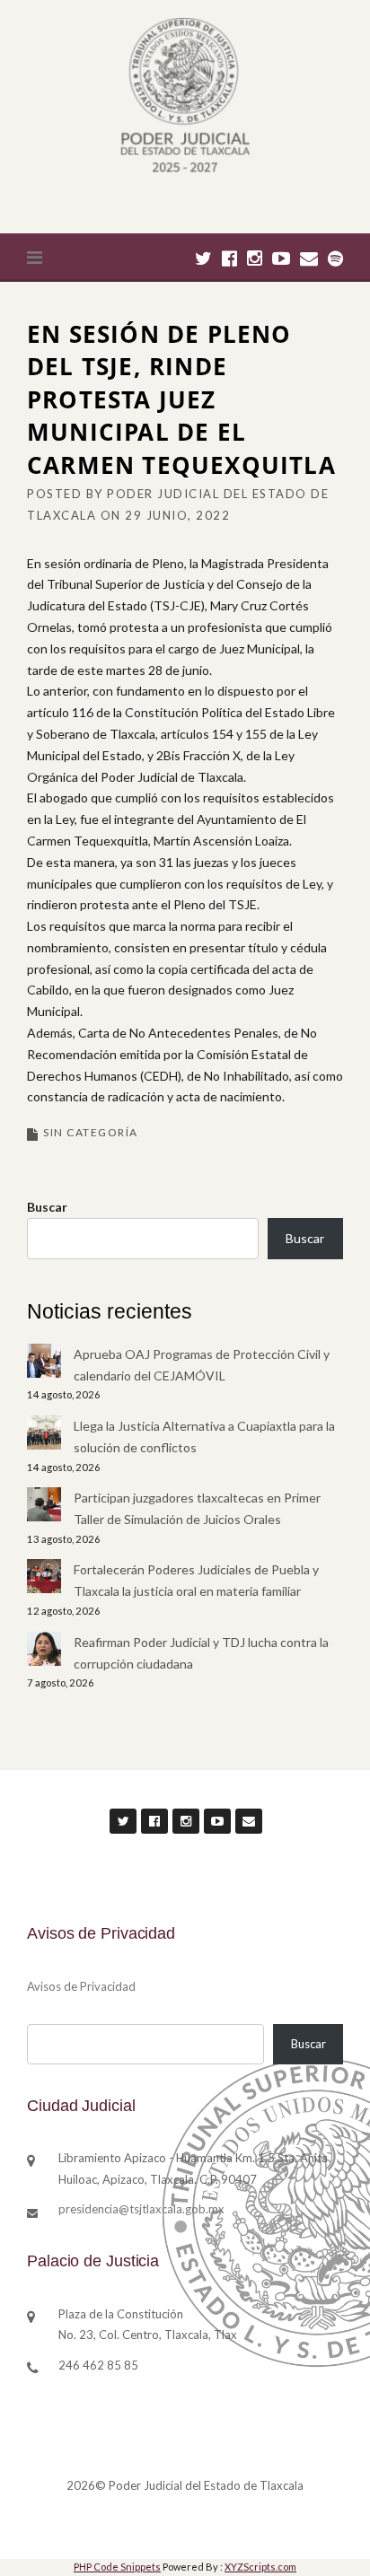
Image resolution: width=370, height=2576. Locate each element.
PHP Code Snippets (117, 2567)
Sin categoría (91, 1132)
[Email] (309, 258)
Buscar (47, 1207)
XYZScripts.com (260, 2567)
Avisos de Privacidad (81, 1986)
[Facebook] (229, 258)
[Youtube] (281, 258)
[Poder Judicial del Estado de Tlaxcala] (185, 97)
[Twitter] (203, 258)
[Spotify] (335, 258)
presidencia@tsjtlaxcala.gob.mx (141, 2209)
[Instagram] (255, 258)
